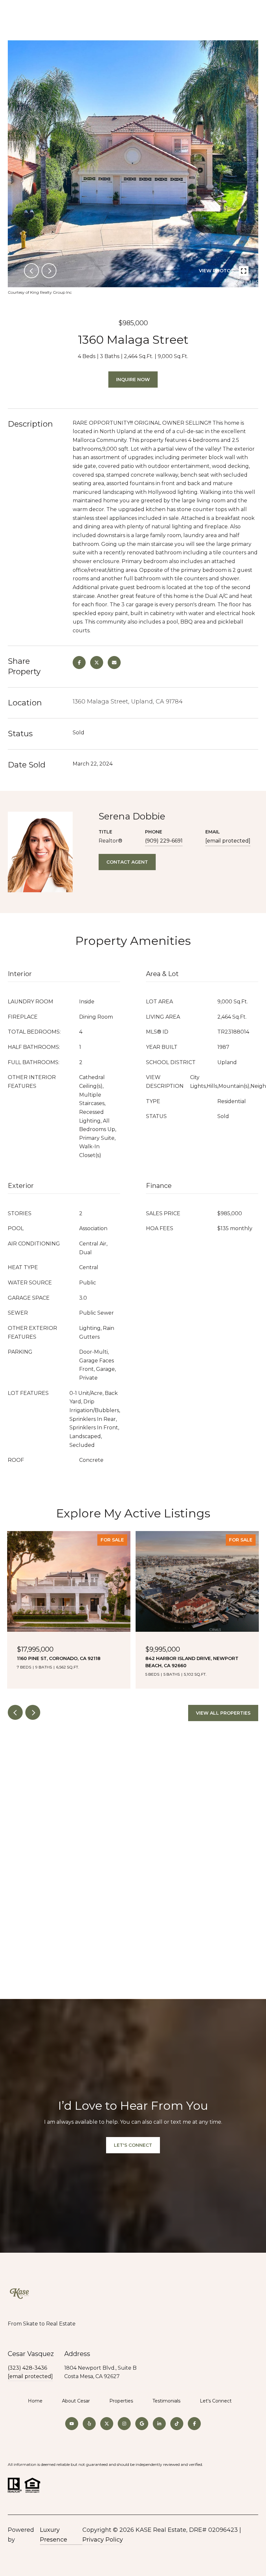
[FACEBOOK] (194, 2424)
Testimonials (166, 2401)
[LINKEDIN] (159, 2424)
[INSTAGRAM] (124, 2424)
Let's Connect (216, 2401)
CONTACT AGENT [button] (127, 862)
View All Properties (223, 1713)
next (49, 271)
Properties (121, 2401)
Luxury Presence (54, 2535)
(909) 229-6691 (164, 841)
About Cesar (76, 2401)
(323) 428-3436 (27, 2368)
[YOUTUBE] (72, 2424)
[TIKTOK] (177, 2424)
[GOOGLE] (142, 2424)
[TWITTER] (107, 2424)
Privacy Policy (103, 2540)
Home (35, 2401)
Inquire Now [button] (133, 380)
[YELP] (89, 2424)
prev (31, 271)
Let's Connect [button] (133, 2145)
